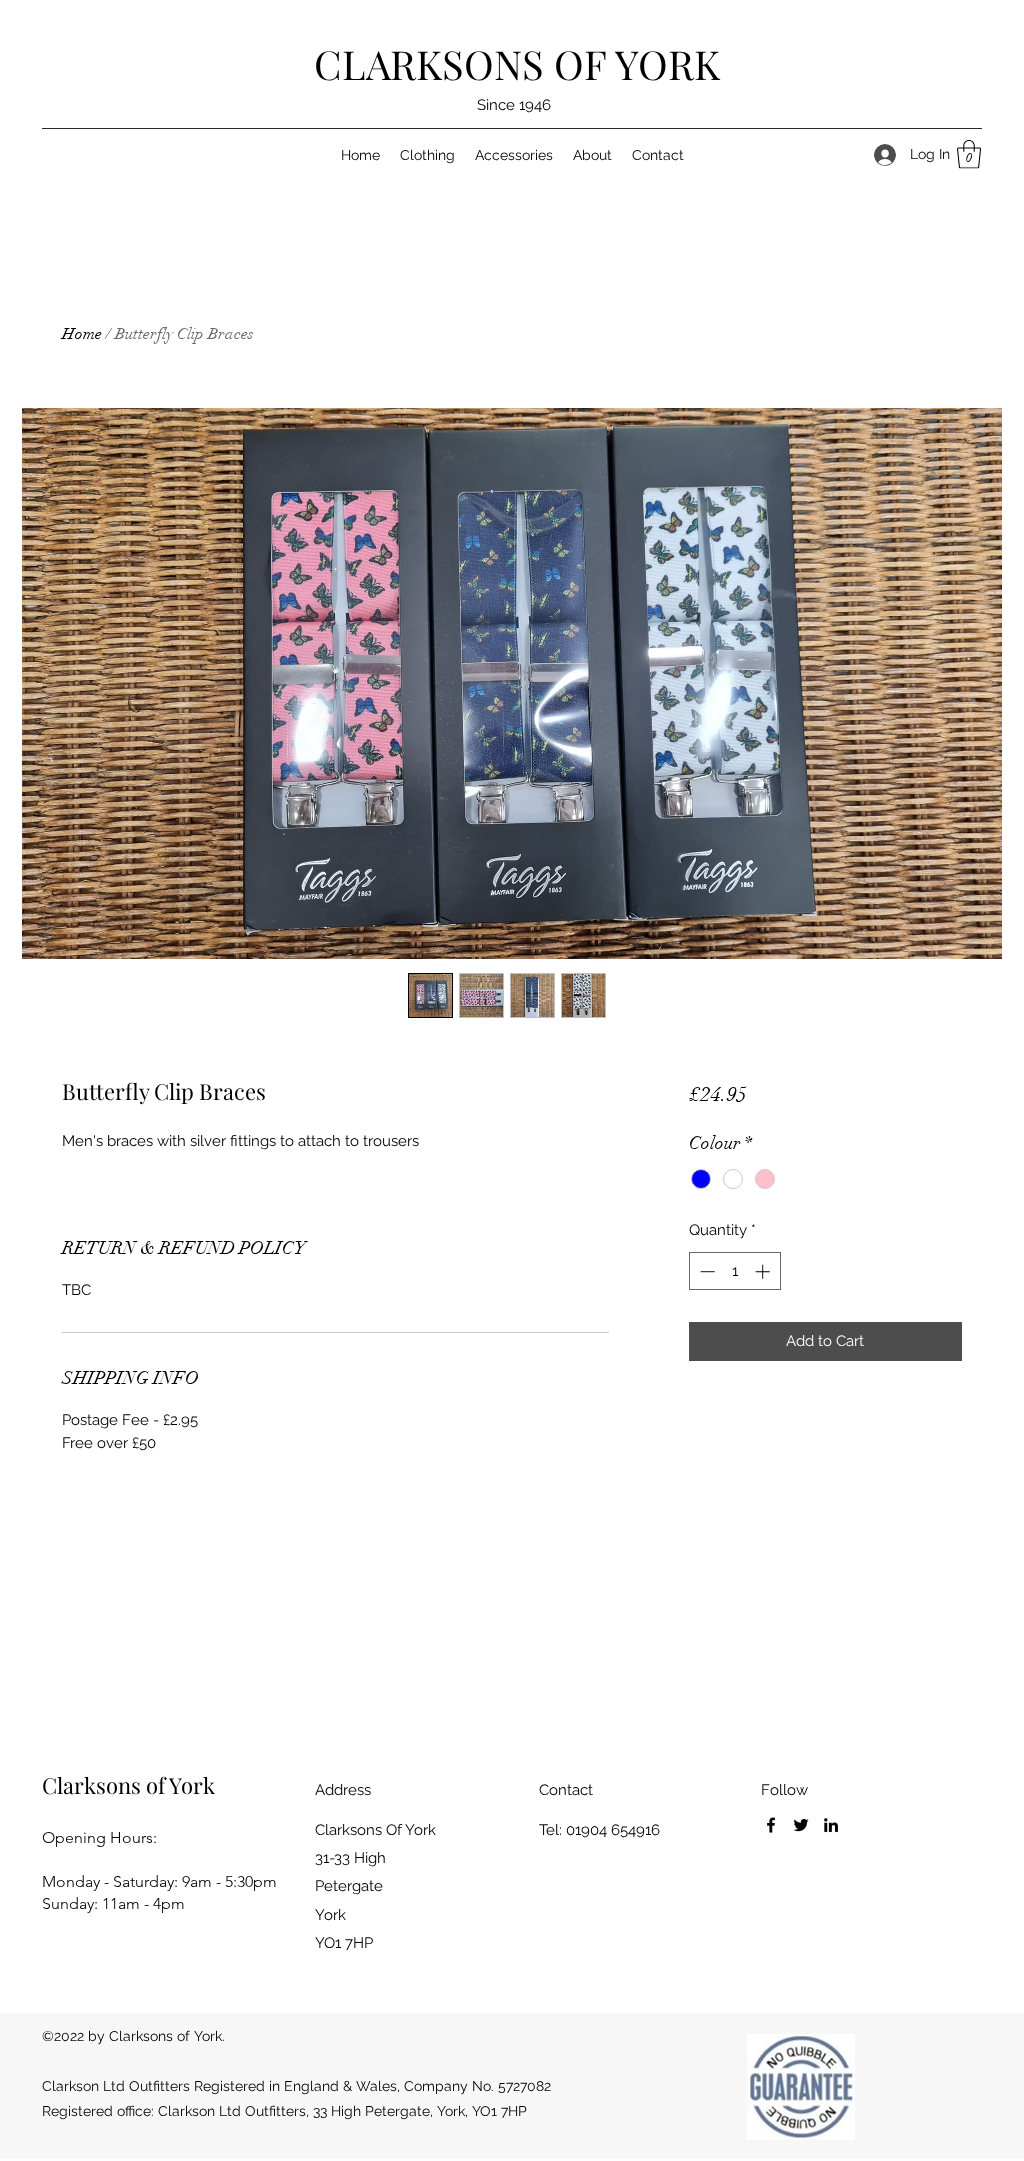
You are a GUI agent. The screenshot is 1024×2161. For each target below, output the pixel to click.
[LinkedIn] (831, 1825)
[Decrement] (705, 1271)
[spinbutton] (734, 1271)
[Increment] (764, 1271)
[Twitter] (801, 1825)
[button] (969, 154)
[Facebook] (771, 1825)
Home (82, 334)
